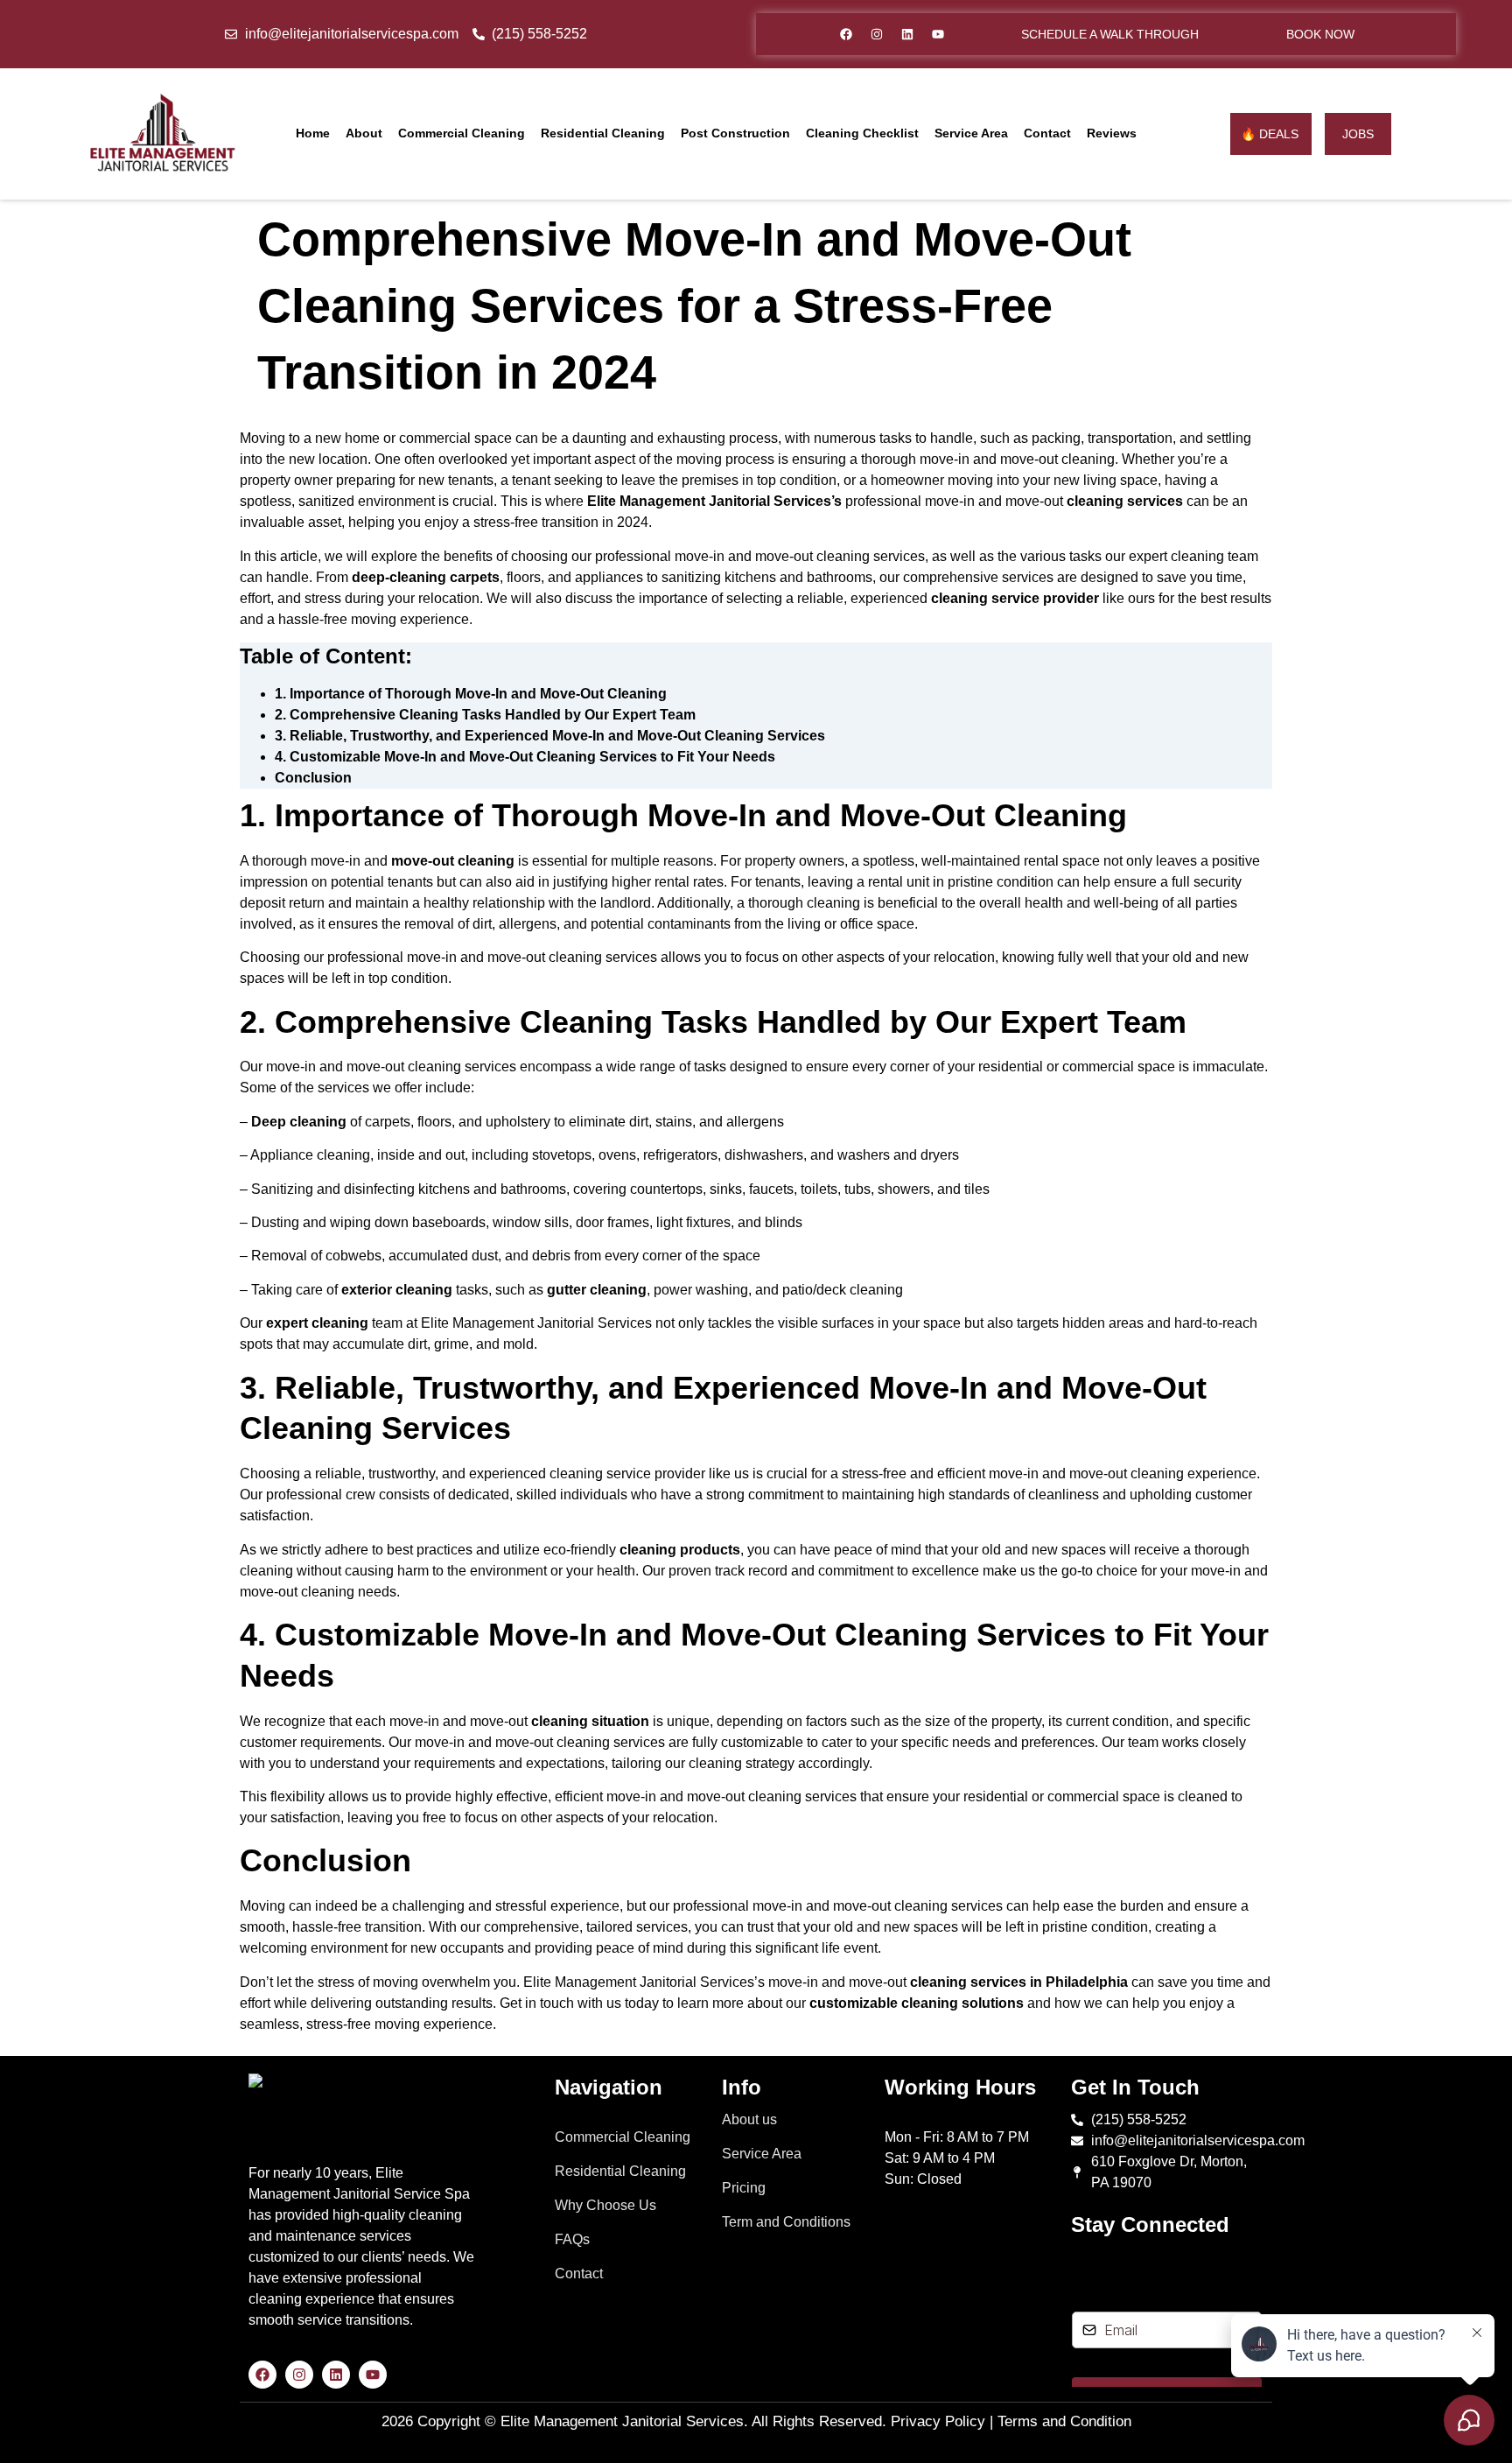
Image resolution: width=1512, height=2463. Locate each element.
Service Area (971, 133)
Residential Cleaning (603, 133)
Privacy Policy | (942, 2421)
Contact (1047, 133)
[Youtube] (938, 34)
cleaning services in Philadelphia (1019, 1982)
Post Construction (735, 133)
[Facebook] (846, 34)
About (364, 133)
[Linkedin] (907, 34)
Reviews (1112, 133)
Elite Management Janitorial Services (622, 2421)
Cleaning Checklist (862, 133)
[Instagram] (877, 34)
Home (313, 133)
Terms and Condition (1064, 2421)
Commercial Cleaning (462, 133)
